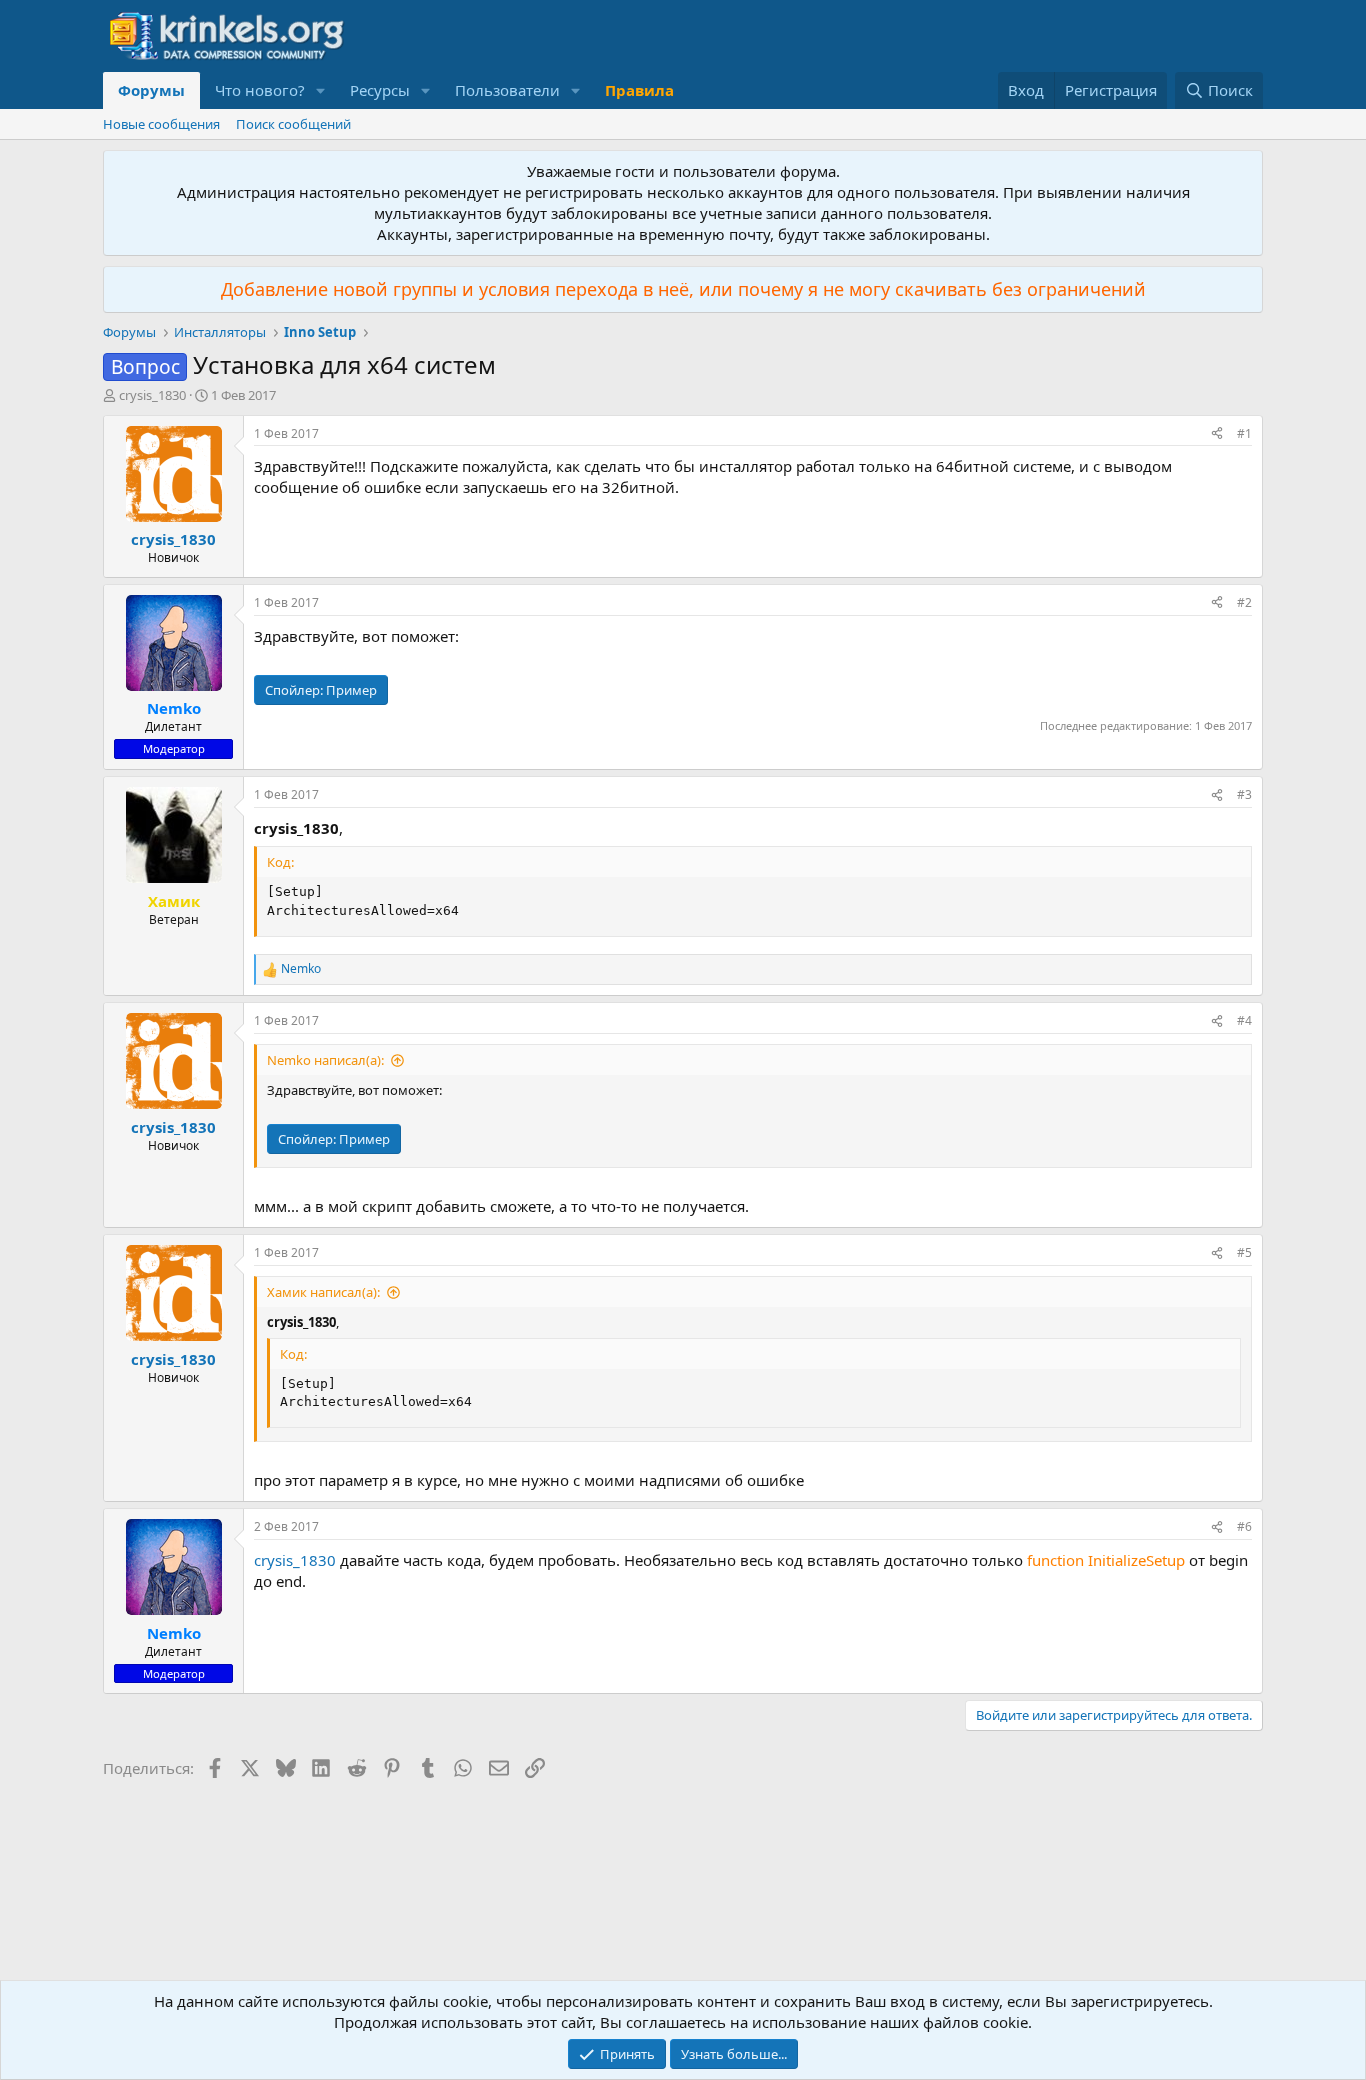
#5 (1244, 1252)
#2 (1244, 602)
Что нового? (260, 90)
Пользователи (507, 90)
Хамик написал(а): (323, 1292)
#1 (1244, 433)
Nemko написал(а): (325, 1060)
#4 (1244, 1020)
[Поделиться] (1217, 434)
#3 (1244, 794)
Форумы (151, 90)
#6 (1244, 1526)
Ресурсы (380, 90)
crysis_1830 (152, 395)
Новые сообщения (161, 124)
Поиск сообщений (293, 124)
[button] (321, 90)
